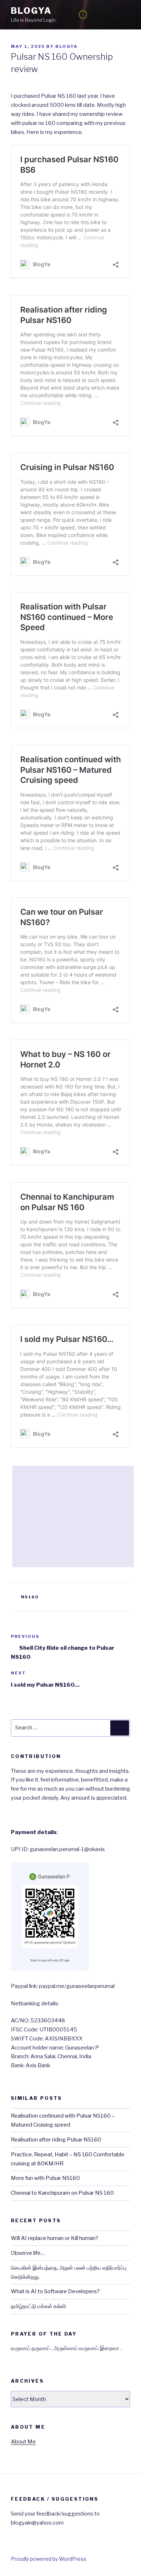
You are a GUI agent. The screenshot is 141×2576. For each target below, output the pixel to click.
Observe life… (28, 2253)
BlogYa (31, 11)
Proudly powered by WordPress (49, 2559)
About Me (23, 2442)
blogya (67, 46)
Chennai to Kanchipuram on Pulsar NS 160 (62, 2193)
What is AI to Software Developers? (55, 2291)
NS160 (30, 1597)
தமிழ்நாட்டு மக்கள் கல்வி (39, 2306)
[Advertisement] (73, 1516)
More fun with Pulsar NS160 (45, 2178)
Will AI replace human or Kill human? (55, 2238)
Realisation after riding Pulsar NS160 (56, 2140)
